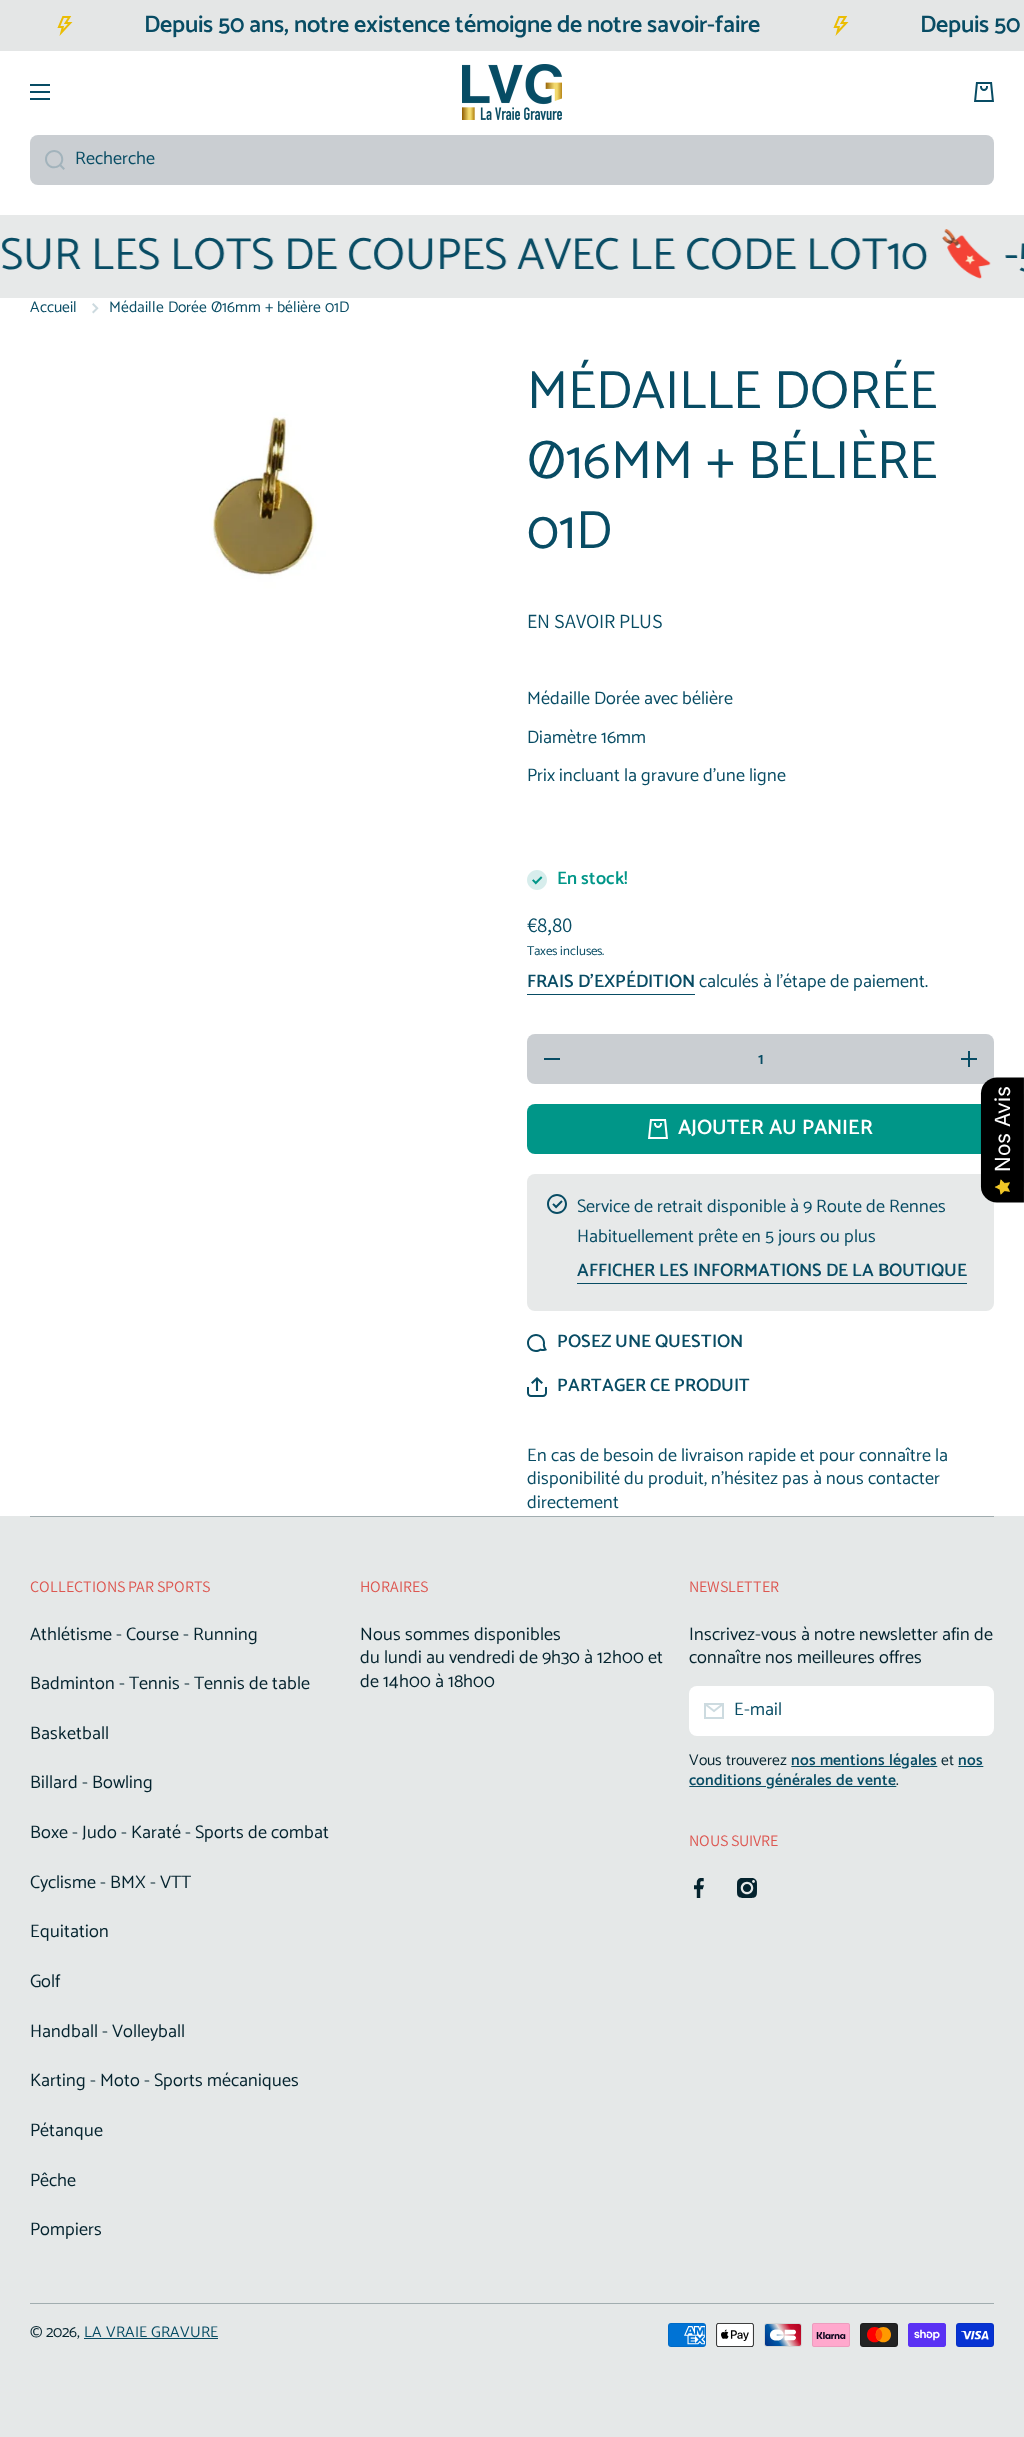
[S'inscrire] (969, 1711)
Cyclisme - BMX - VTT (110, 1883)
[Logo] (512, 92)
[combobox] (512, 160)
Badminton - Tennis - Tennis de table (170, 1684)
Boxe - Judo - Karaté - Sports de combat (179, 1833)
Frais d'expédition (611, 983)
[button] (638, 1387)
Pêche (53, 2181)
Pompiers (66, 2229)
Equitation (69, 1932)
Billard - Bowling (91, 1783)
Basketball (69, 1734)
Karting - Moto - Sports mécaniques (164, 2081)
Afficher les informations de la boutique (772, 1272)
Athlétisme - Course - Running (144, 1635)
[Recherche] (47, 160)
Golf (45, 1982)
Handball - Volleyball (107, 2032)
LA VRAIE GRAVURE (151, 2332)
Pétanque (66, 2131)
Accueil (53, 308)
